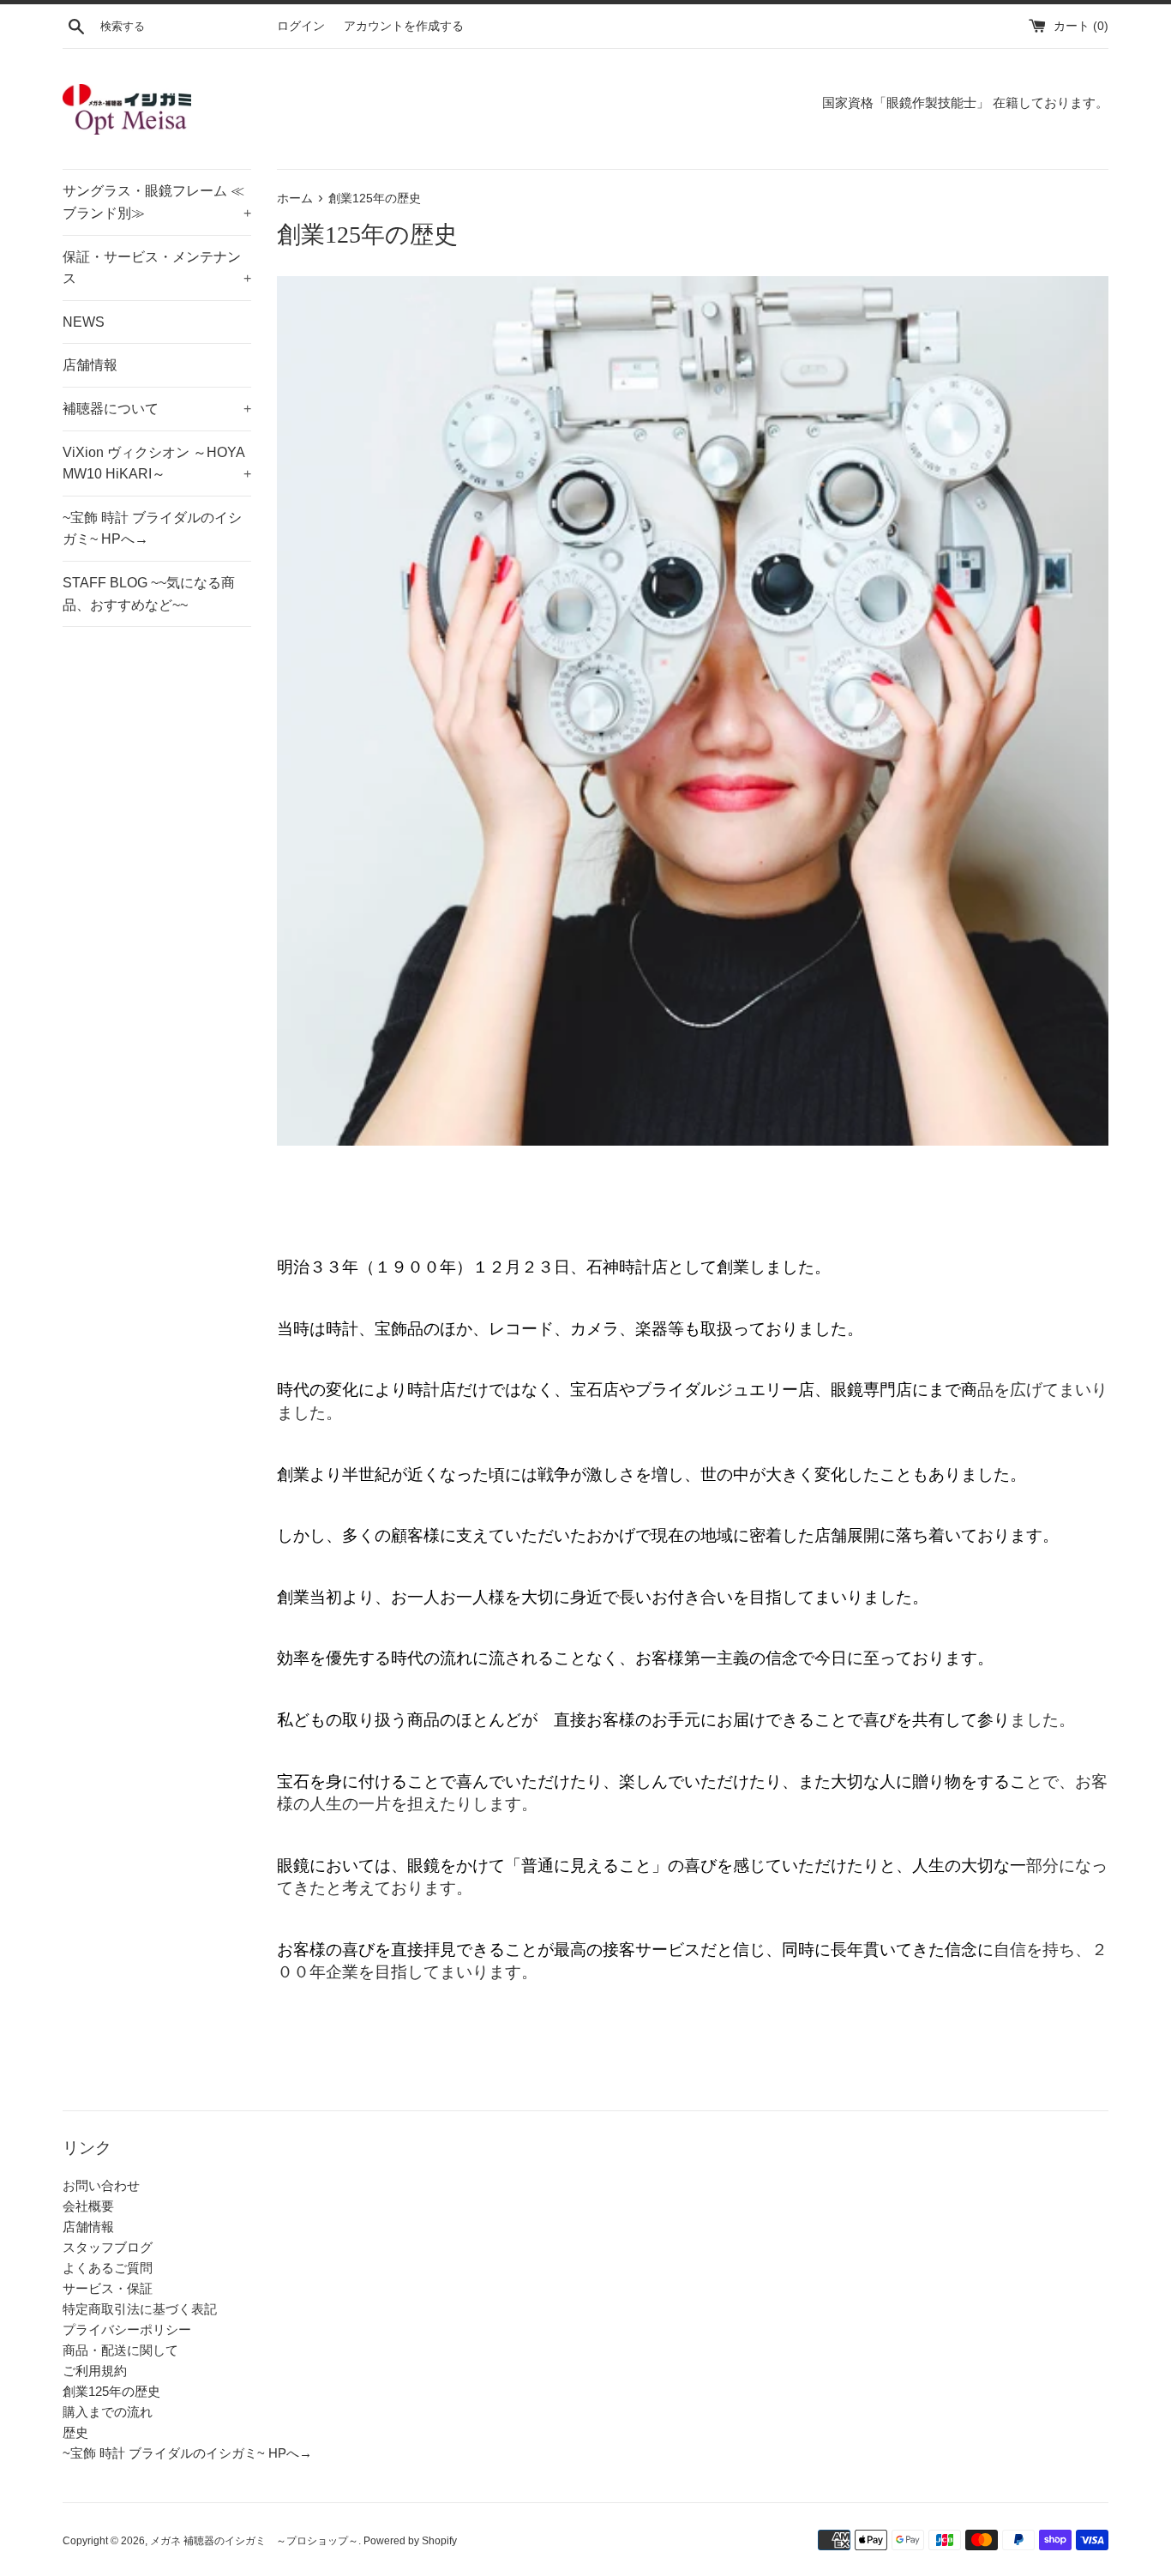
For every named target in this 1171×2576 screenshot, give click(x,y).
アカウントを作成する (404, 26)
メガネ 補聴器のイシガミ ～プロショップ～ (254, 2541)
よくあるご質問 (108, 2268)
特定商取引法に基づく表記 (140, 2309)
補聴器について (157, 409)
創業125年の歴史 (111, 2391)
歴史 (75, 2432)
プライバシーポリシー (127, 2329)
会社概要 (88, 2206)
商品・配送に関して (120, 2350)
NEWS (84, 322)
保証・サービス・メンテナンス (157, 268)
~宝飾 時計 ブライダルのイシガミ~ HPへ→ (152, 529)
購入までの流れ (108, 2412)
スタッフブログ (108, 2247)
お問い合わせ (101, 2185)
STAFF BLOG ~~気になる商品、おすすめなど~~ (149, 594)
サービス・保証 (108, 2288)
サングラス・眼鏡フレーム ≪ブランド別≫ (157, 202)
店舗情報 (90, 365)
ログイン (301, 26)
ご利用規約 (95, 2371)
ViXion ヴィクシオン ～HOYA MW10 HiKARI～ (157, 463)
